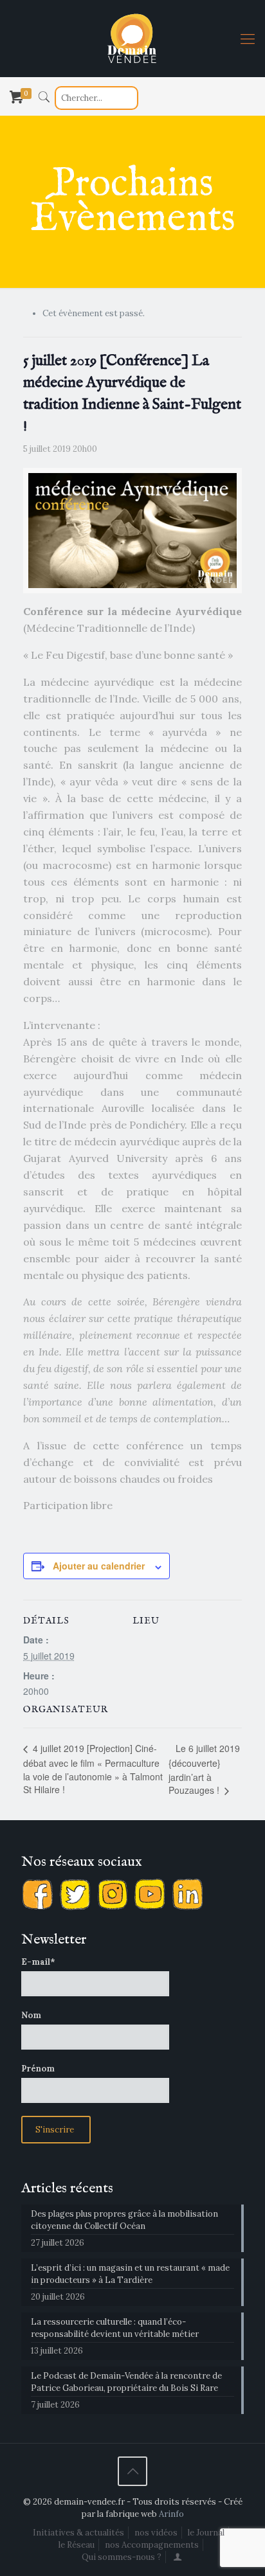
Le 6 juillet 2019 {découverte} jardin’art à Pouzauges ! (204, 1769)
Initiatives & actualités (78, 2533)
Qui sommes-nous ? (122, 2557)
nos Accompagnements (152, 2545)
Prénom (38, 2069)
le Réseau (77, 2545)
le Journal (206, 2533)
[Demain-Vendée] (132, 39)
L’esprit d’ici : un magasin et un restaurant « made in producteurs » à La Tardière (130, 2274)
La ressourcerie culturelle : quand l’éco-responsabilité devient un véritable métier (115, 2328)
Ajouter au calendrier (99, 1566)
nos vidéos (156, 2533)
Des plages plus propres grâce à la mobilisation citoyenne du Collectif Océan (124, 2220)
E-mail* (38, 1962)
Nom (31, 2015)
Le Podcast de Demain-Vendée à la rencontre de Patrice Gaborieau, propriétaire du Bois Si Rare (126, 2382)
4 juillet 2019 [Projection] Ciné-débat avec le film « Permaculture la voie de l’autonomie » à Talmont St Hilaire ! (93, 1769)
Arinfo (171, 2514)
